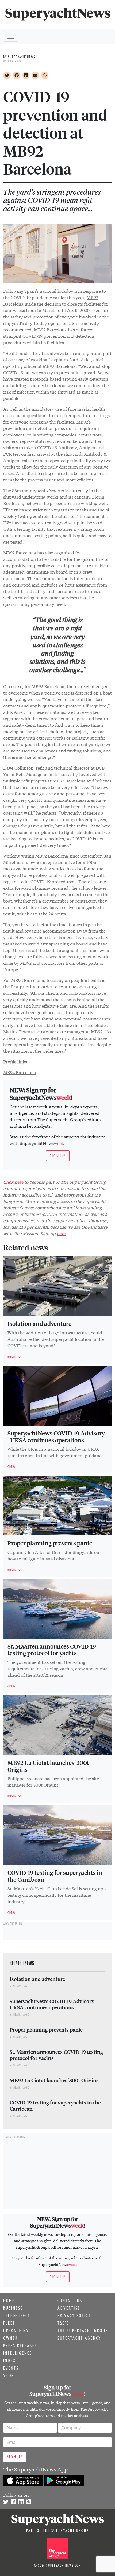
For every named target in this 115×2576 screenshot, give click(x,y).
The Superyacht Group (83, 2330)
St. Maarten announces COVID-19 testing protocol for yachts (52, 1650)
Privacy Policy (74, 2315)
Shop (9, 2375)
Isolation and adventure (39, 1323)
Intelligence (18, 2353)
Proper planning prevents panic (50, 1543)
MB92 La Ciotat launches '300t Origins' (48, 1766)
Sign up (58, 1156)
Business (13, 2308)
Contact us (70, 2300)
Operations (16, 2330)
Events (11, 2368)
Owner (11, 2338)
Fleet (9, 2323)
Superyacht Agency (79, 2338)
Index (9, 2360)
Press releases (20, 2345)
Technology (17, 2315)
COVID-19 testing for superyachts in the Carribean (55, 1876)
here (61, 1233)
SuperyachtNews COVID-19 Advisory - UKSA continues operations (56, 1437)
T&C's (63, 2323)
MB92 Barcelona (20, 1072)
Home (9, 2300)
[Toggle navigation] (11, 36)
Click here (13, 1182)
